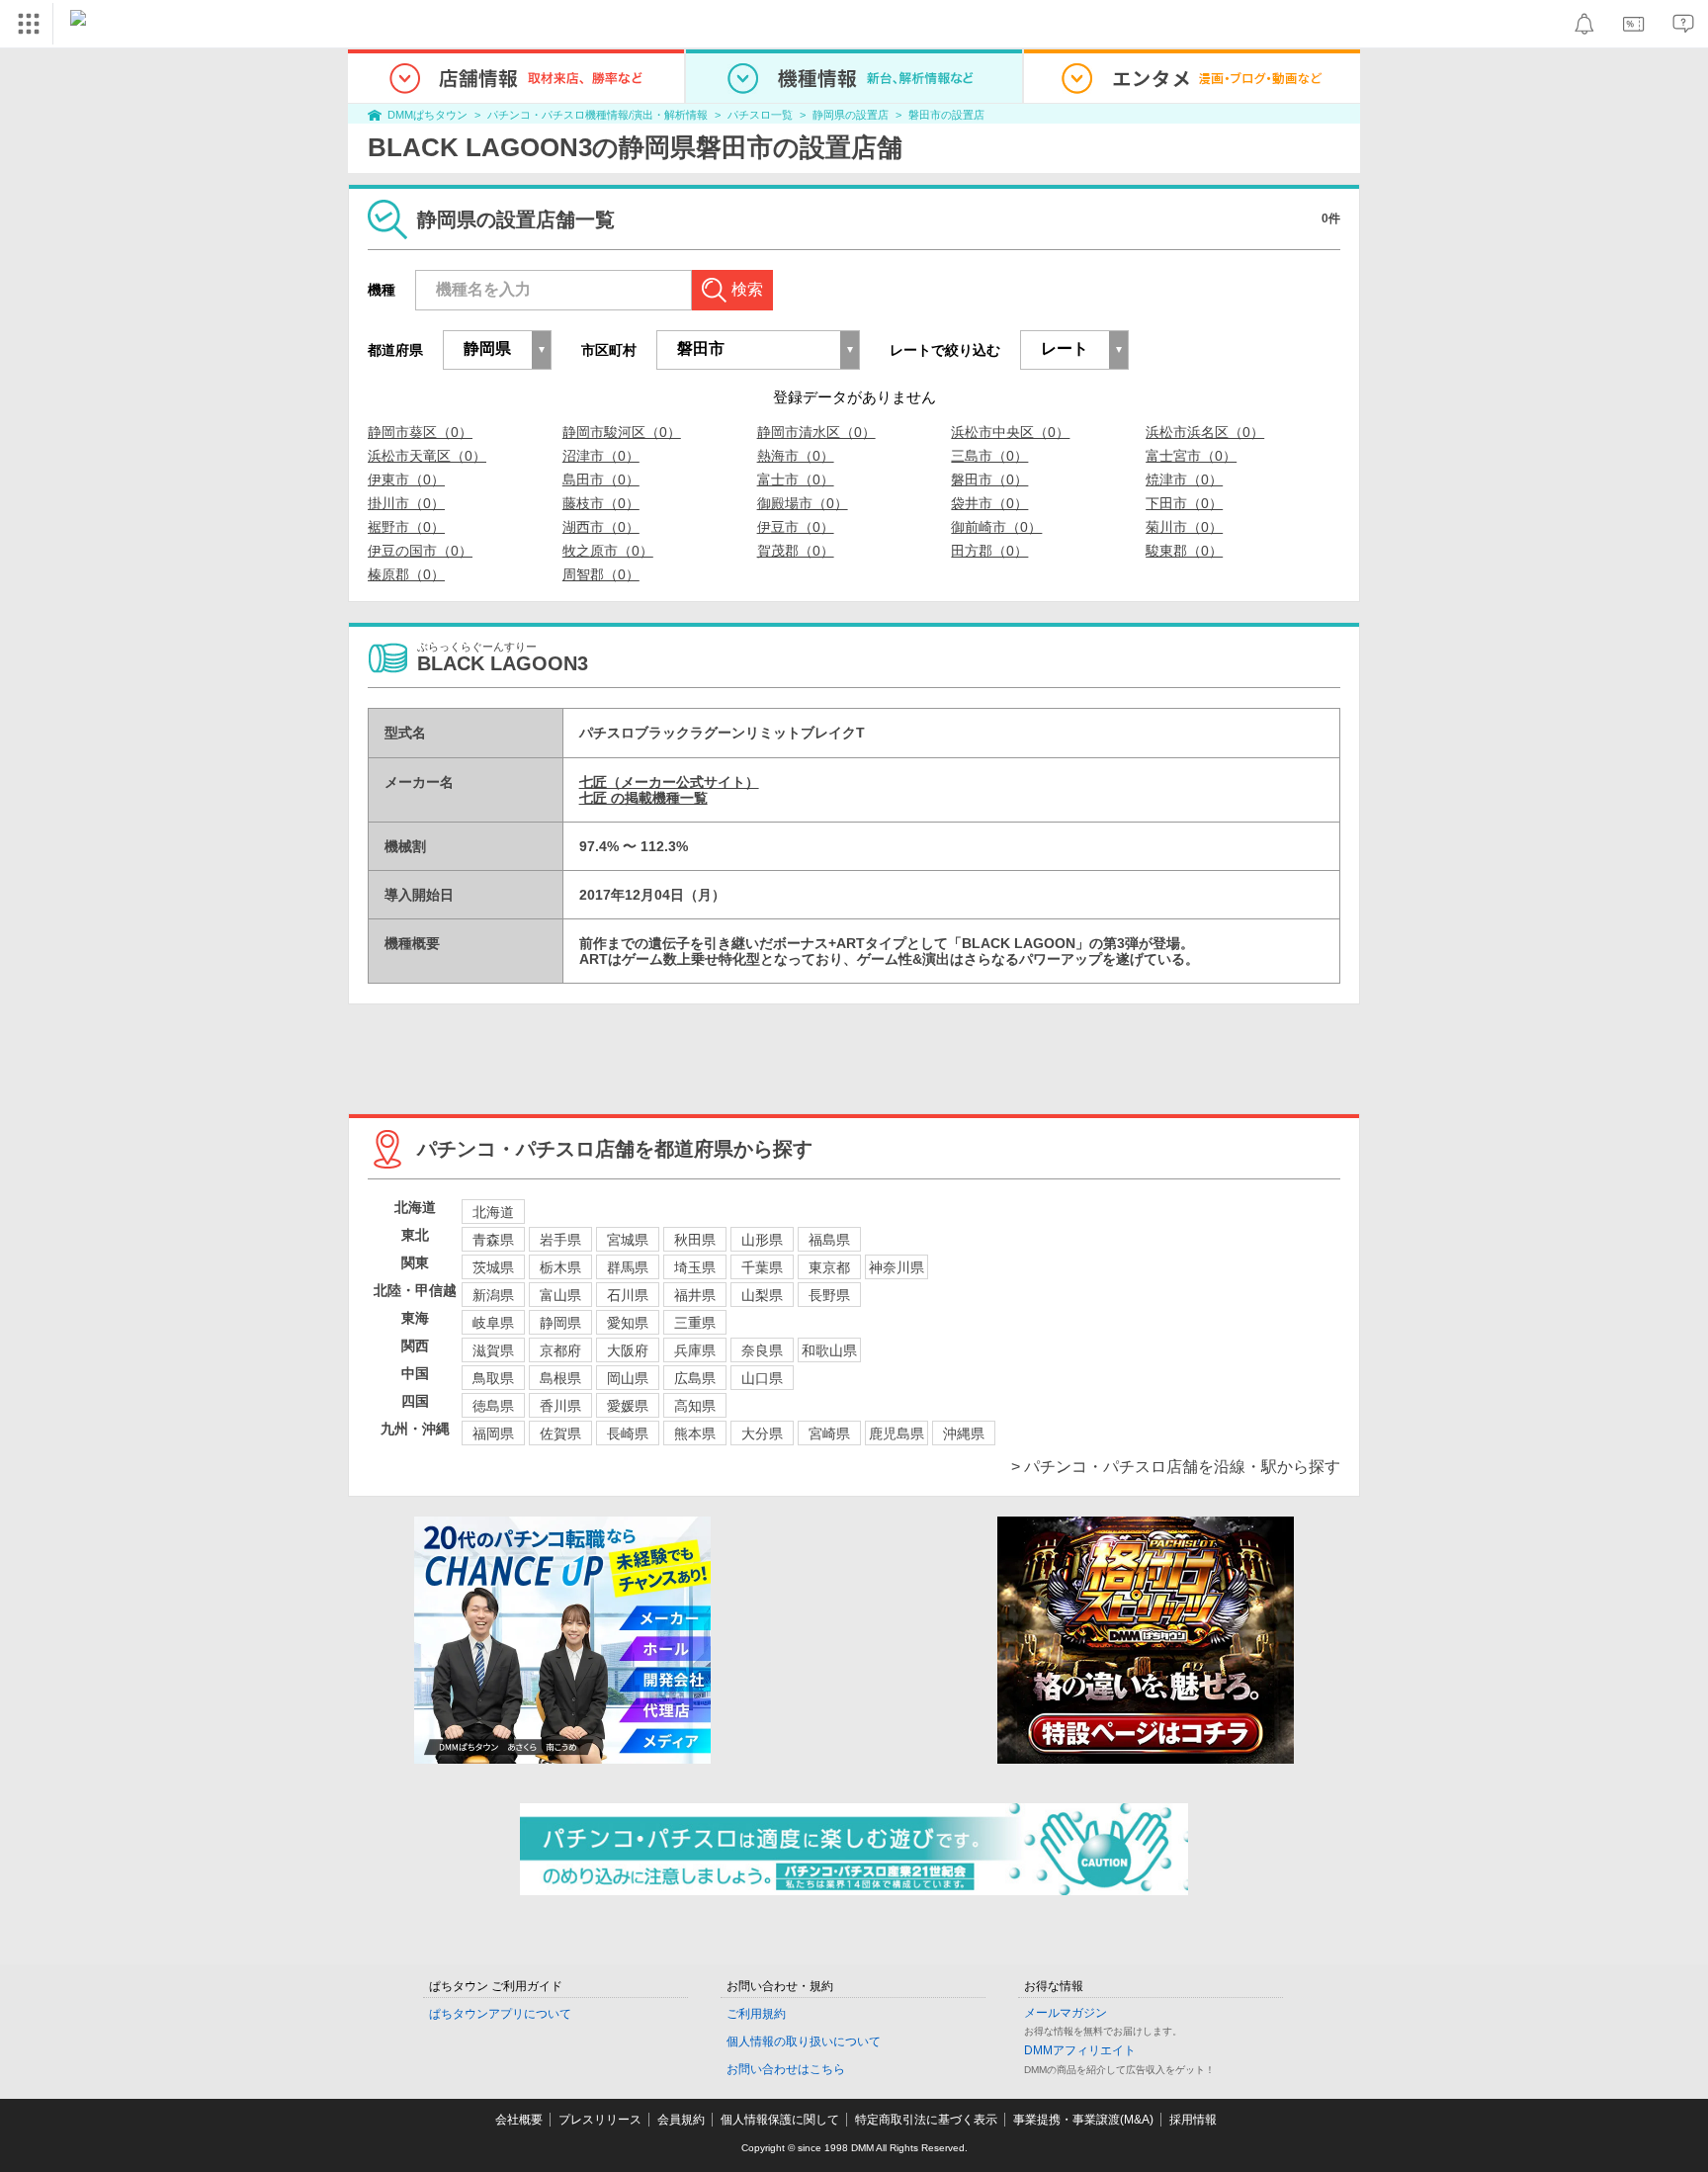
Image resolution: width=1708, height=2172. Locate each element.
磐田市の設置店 (946, 115)
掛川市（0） (406, 503)
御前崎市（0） (996, 527)
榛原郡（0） (406, 574)
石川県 (628, 1295)
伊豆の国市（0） (420, 551)
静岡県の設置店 (851, 115)
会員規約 (681, 2120)
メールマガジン (1066, 2013)
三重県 (695, 1323)
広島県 (695, 1378)
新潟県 (493, 1295)
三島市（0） (989, 456)
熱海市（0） (796, 456)
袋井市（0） (989, 503)
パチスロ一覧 (760, 115)
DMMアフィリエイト (1080, 2050)
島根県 (560, 1378)
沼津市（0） (601, 456)
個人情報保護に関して (780, 2120)
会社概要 (519, 2120)
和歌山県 (829, 1350)
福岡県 (493, 1434)
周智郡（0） (601, 574)
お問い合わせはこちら (786, 2069)
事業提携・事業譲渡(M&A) (1083, 2120)
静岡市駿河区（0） (622, 432)
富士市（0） (796, 479)
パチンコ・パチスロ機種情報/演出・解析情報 (598, 115)
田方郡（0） (989, 551)
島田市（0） (601, 479)
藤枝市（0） (601, 503)
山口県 (762, 1378)
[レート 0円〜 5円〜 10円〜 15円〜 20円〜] (1074, 350)
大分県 (762, 1434)
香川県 (560, 1406)
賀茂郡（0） (796, 551)
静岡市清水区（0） (816, 432)
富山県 (560, 1295)
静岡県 (560, 1323)
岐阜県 (493, 1323)
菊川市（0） (1184, 527)
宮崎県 (829, 1434)
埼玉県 (695, 1267)
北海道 (493, 1212)
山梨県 (762, 1295)
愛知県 (628, 1323)
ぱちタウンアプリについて (500, 2014)
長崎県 (628, 1434)
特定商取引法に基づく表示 (926, 2120)
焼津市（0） (1184, 479)
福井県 (695, 1295)
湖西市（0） (601, 527)
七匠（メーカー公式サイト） (669, 782)
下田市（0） (1184, 503)
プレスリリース (600, 2120)
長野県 (829, 1295)
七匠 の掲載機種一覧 (643, 798)
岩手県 (560, 1240)
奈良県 (762, 1350)
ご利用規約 (756, 2014)
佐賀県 (560, 1434)
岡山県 (628, 1378)
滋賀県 (493, 1350)
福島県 (829, 1240)
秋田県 (695, 1240)
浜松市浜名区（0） (1205, 432)
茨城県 (493, 1267)
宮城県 (628, 1240)
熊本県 (695, 1434)
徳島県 (493, 1406)
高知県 (695, 1406)
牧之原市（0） (608, 551)
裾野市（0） (406, 527)
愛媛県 (628, 1406)
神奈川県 (897, 1267)
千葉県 (762, 1267)
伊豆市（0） (796, 527)
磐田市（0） (989, 479)
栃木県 (560, 1267)
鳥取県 (493, 1378)
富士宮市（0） (1191, 456)
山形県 (762, 1240)
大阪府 (628, 1350)
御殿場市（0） (803, 503)
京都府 (560, 1350)
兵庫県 (695, 1350)
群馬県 (628, 1267)
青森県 (493, 1240)
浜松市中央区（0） (1010, 432)
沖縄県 (964, 1434)
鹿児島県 (897, 1434)
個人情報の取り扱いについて (804, 2042)
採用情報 (1193, 2120)
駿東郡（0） (1184, 551)
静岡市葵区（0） (420, 432)
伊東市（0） (406, 479)
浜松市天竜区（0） (427, 456)
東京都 (829, 1267)
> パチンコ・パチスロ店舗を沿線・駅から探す (1176, 1467)
